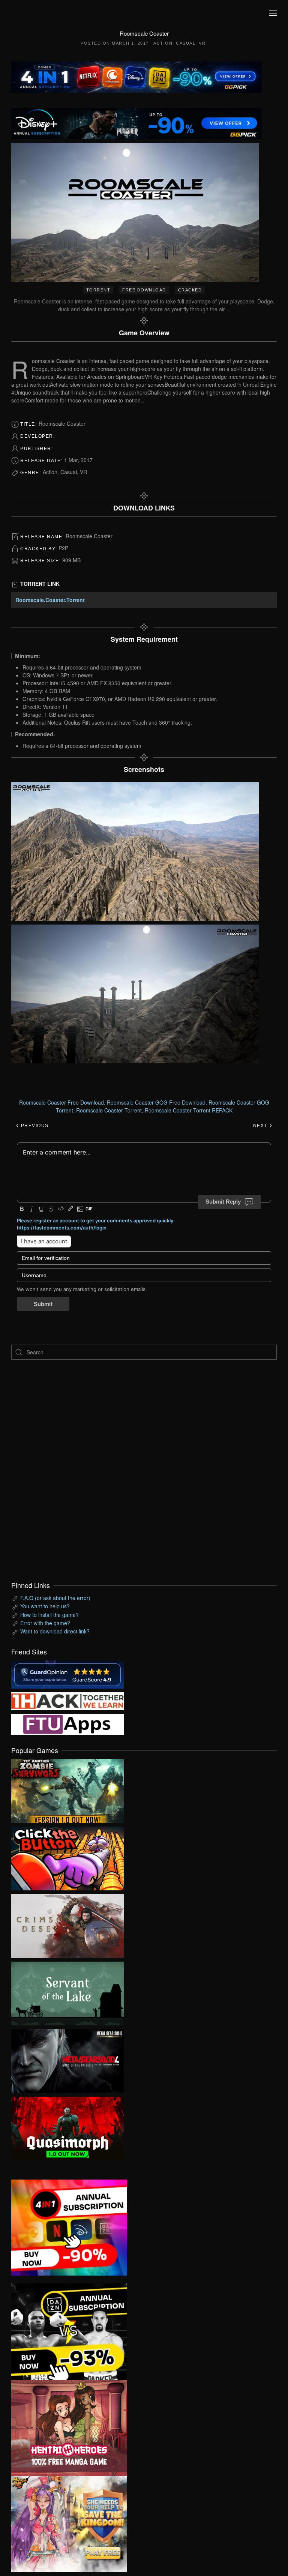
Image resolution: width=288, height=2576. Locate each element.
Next (261, 1126)
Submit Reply (223, 1202)
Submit (43, 1304)
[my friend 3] (67, 1700)
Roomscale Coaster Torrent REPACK (189, 1110)
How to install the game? (49, 1615)
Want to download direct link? (55, 1631)
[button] (273, 13)
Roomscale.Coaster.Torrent (50, 600)
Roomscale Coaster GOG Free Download (156, 1102)
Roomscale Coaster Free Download (61, 1102)
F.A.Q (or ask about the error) (55, 1598)
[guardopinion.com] (67, 1674)
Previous (34, 1126)
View (67, 1789)
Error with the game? (45, 1623)
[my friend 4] (67, 1723)
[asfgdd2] (69, 2427)
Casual (186, 43)
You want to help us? (45, 1606)
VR (202, 43)
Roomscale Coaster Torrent (109, 1110)
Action (163, 43)
